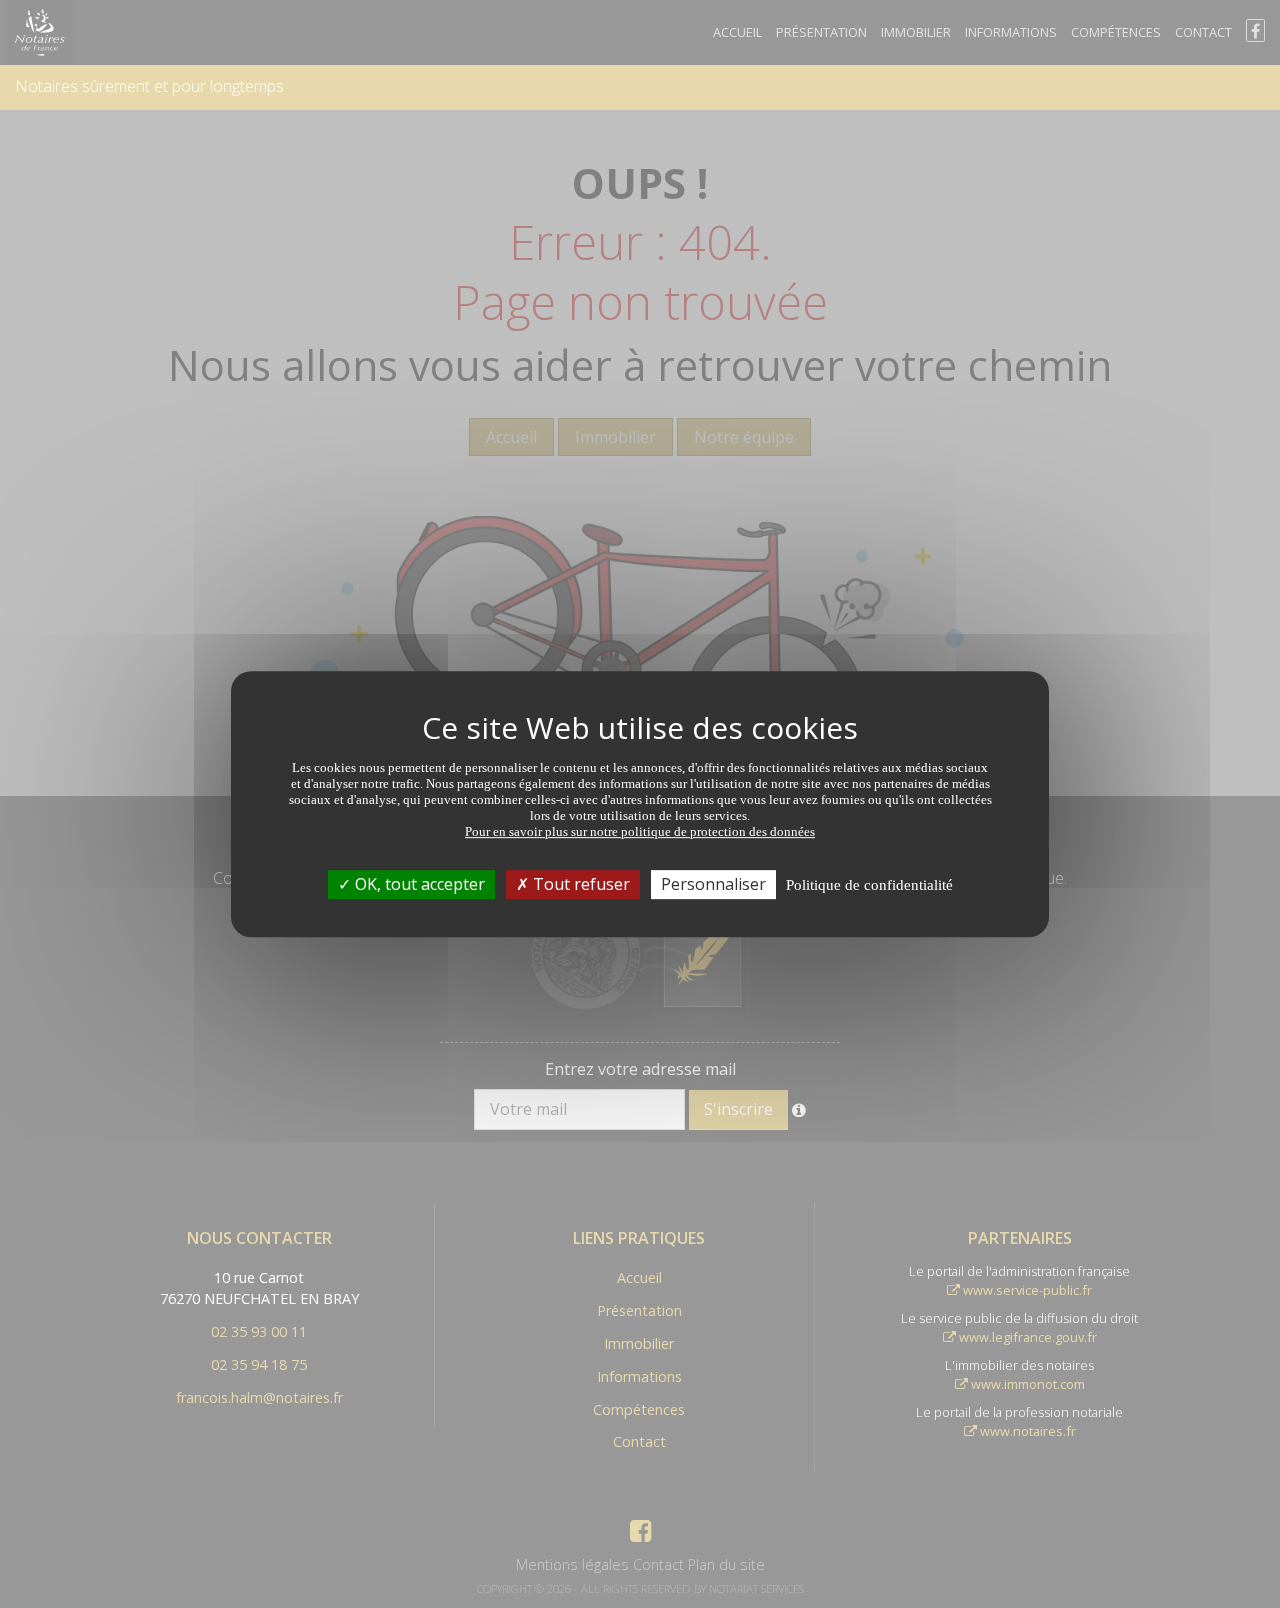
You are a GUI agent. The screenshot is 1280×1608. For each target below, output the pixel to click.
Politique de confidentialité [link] (869, 885)
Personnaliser (713, 884)
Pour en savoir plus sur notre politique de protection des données (640, 831)
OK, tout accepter (418, 884)
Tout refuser (579, 884)
